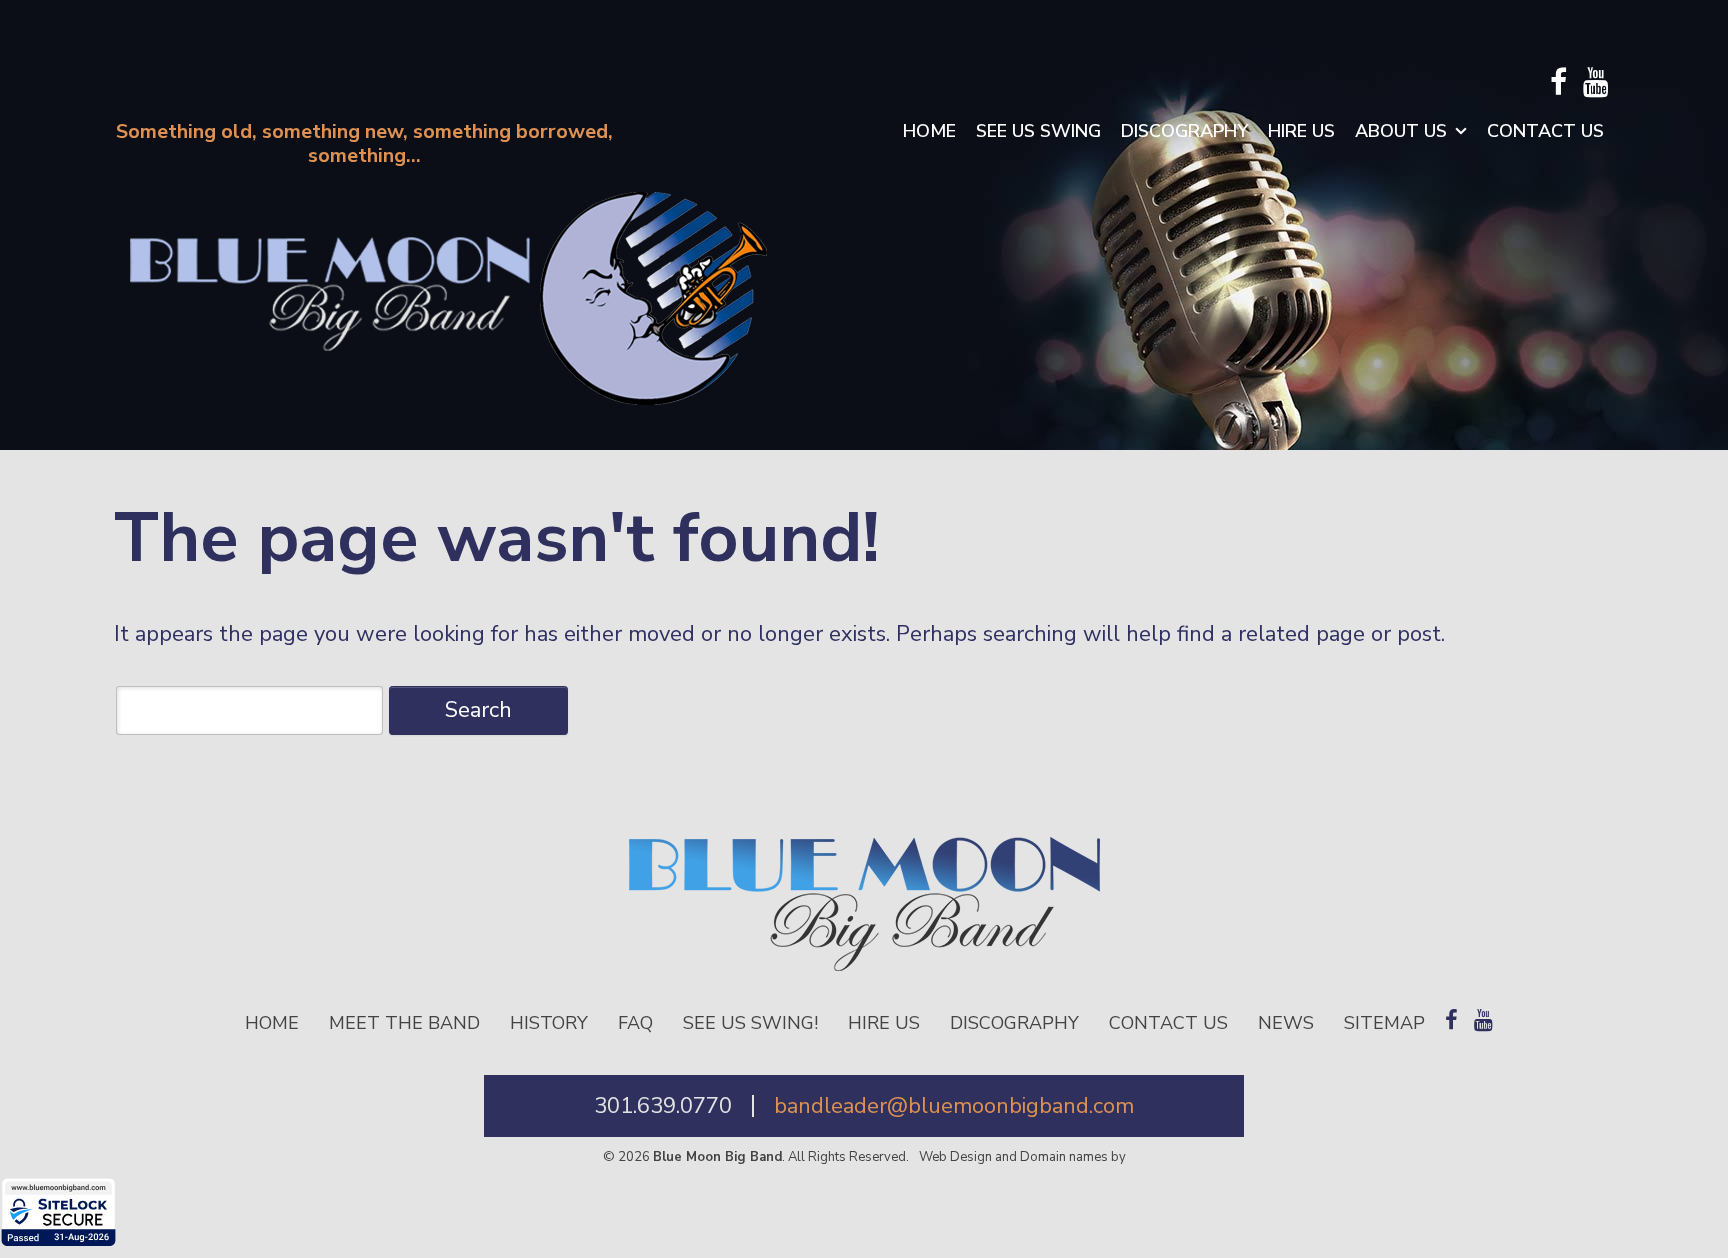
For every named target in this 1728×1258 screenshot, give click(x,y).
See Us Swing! (750, 1023)
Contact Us (1545, 131)
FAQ (635, 1023)
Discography (1184, 131)
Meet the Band (404, 1023)
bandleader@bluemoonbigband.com (954, 1106)
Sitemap (1384, 1023)
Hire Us (1301, 131)
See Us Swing (1038, 131)
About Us (1401, 131)
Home (929, 131)
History (549, 1023)
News (1286, 1023)
